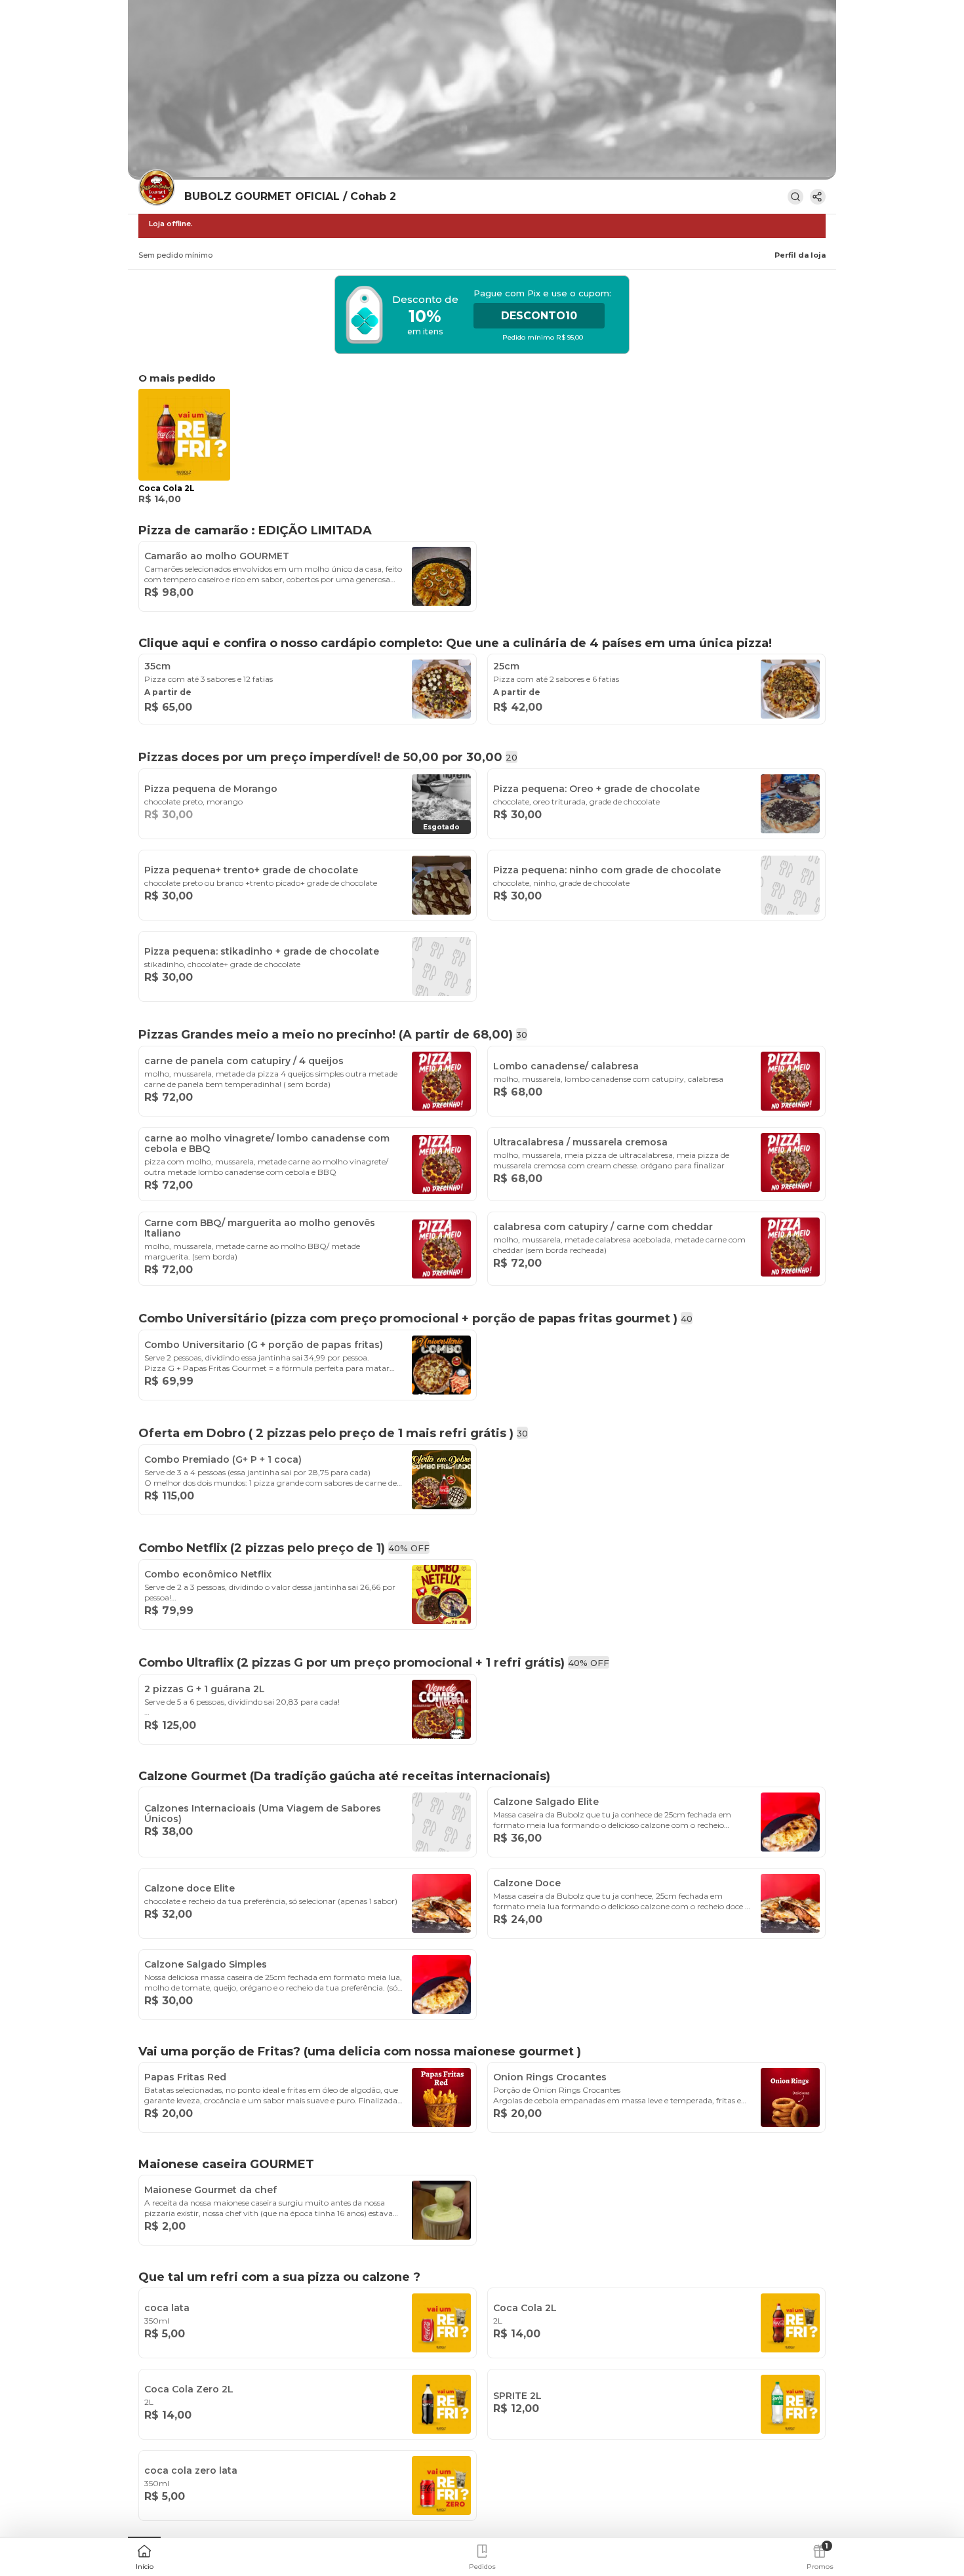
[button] (144, 2556)
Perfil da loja (800, 255)
